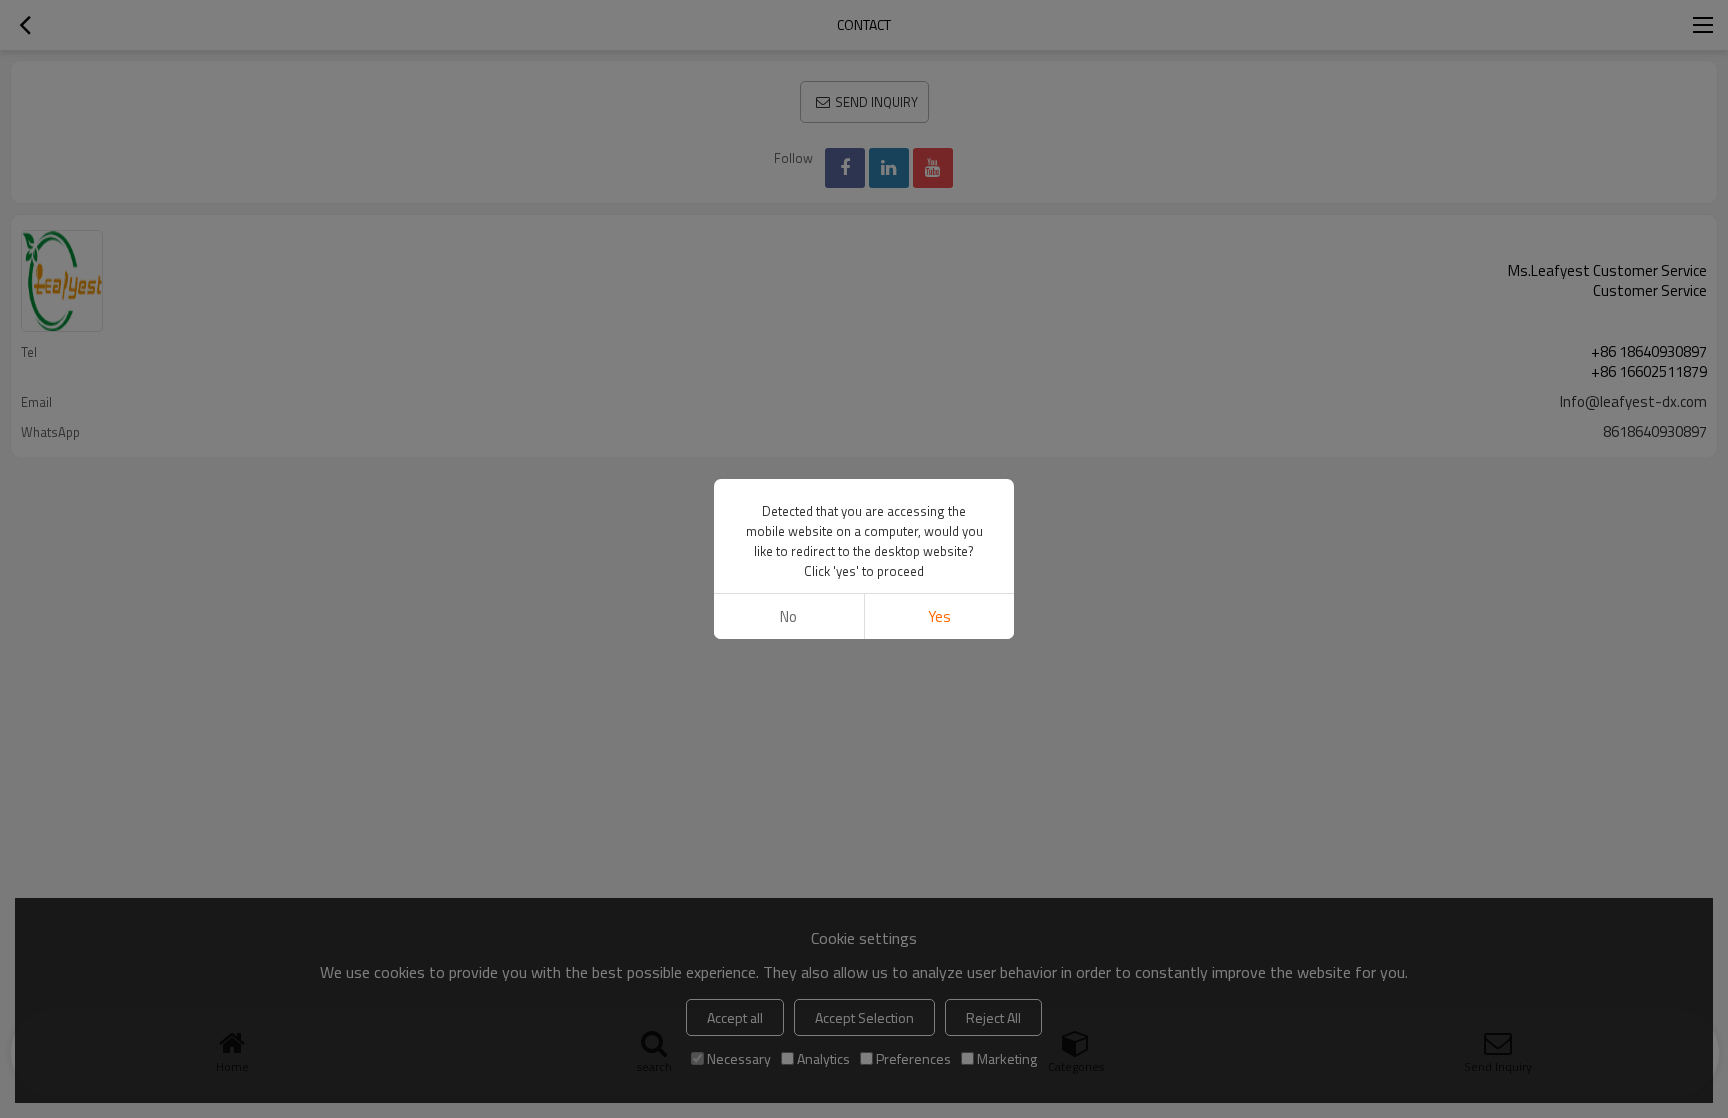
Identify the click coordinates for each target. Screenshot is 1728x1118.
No (788, 616)
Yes (939, 616)
